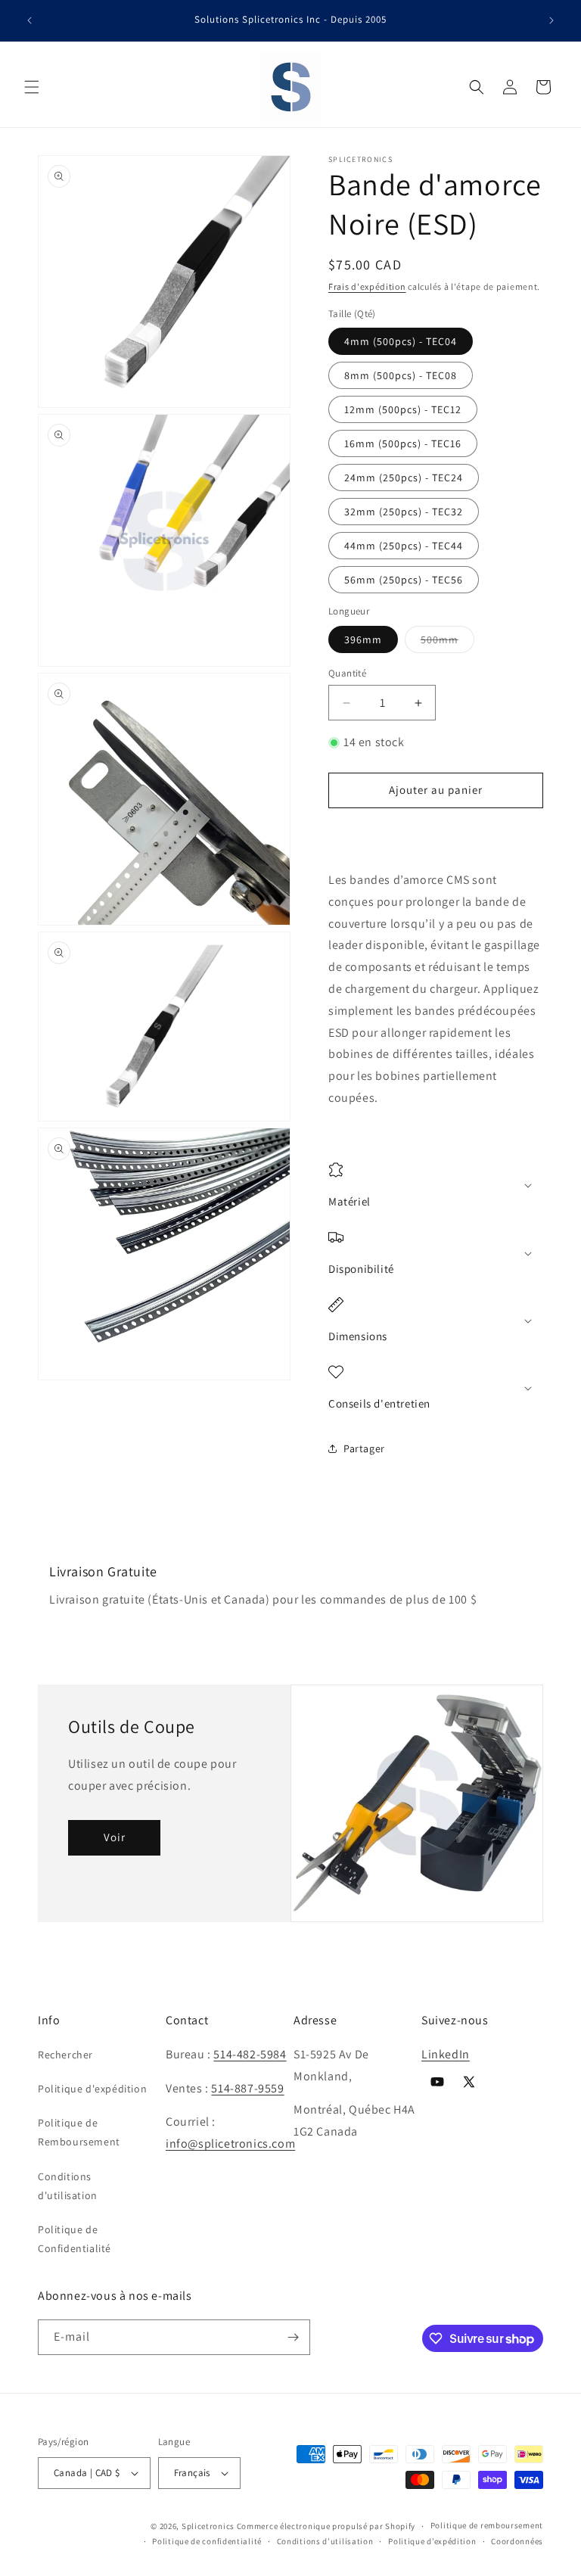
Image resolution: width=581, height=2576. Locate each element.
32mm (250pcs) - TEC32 (404, 512)
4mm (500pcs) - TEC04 (401, 341)
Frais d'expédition (367, 286)
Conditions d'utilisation (68, 2186)
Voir (115, 1837)
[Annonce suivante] (551, 20)
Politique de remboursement (487, 2525)
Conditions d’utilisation (325, 2541)
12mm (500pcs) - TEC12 (403, 409)
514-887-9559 (247, 2088)
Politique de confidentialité (207, 2541)
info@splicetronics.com (230, 2144)
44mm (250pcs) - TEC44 (404, 546)
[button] (32, 87)
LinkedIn (446, 2054)
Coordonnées (517, 2541)
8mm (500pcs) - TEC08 (401, 375)
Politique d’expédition (432, 2541)
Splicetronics (208, 2526)
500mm (447, 642)
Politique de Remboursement (79, 2132)
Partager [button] (364, 1448)
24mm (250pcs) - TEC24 (404, 478)
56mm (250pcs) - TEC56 (404, 580)
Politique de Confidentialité (75, 2239)
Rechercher (65, 2055)
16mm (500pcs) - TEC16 (403, 443)
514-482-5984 (250, 2054)
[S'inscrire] (293, 2337)
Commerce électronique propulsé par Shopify (326, 2526)
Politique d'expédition (92, 2089)
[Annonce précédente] (30, 20)
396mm (363, 639)
